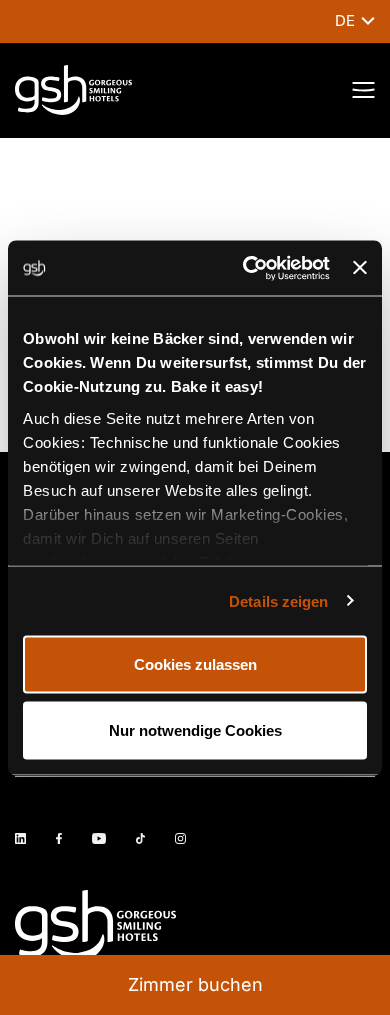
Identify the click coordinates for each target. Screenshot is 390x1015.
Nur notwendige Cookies (195, 729)
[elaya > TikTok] (140, 838)
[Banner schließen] (360, 268)
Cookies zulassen (195, 664)
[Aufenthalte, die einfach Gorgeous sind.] (73, 90)
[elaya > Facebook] (59, 838)
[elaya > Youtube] (99, 838)
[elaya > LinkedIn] (20, 838)
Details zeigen (278, 600)
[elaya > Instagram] (180, 838)
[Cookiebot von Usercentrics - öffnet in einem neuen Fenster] (248, 268)
